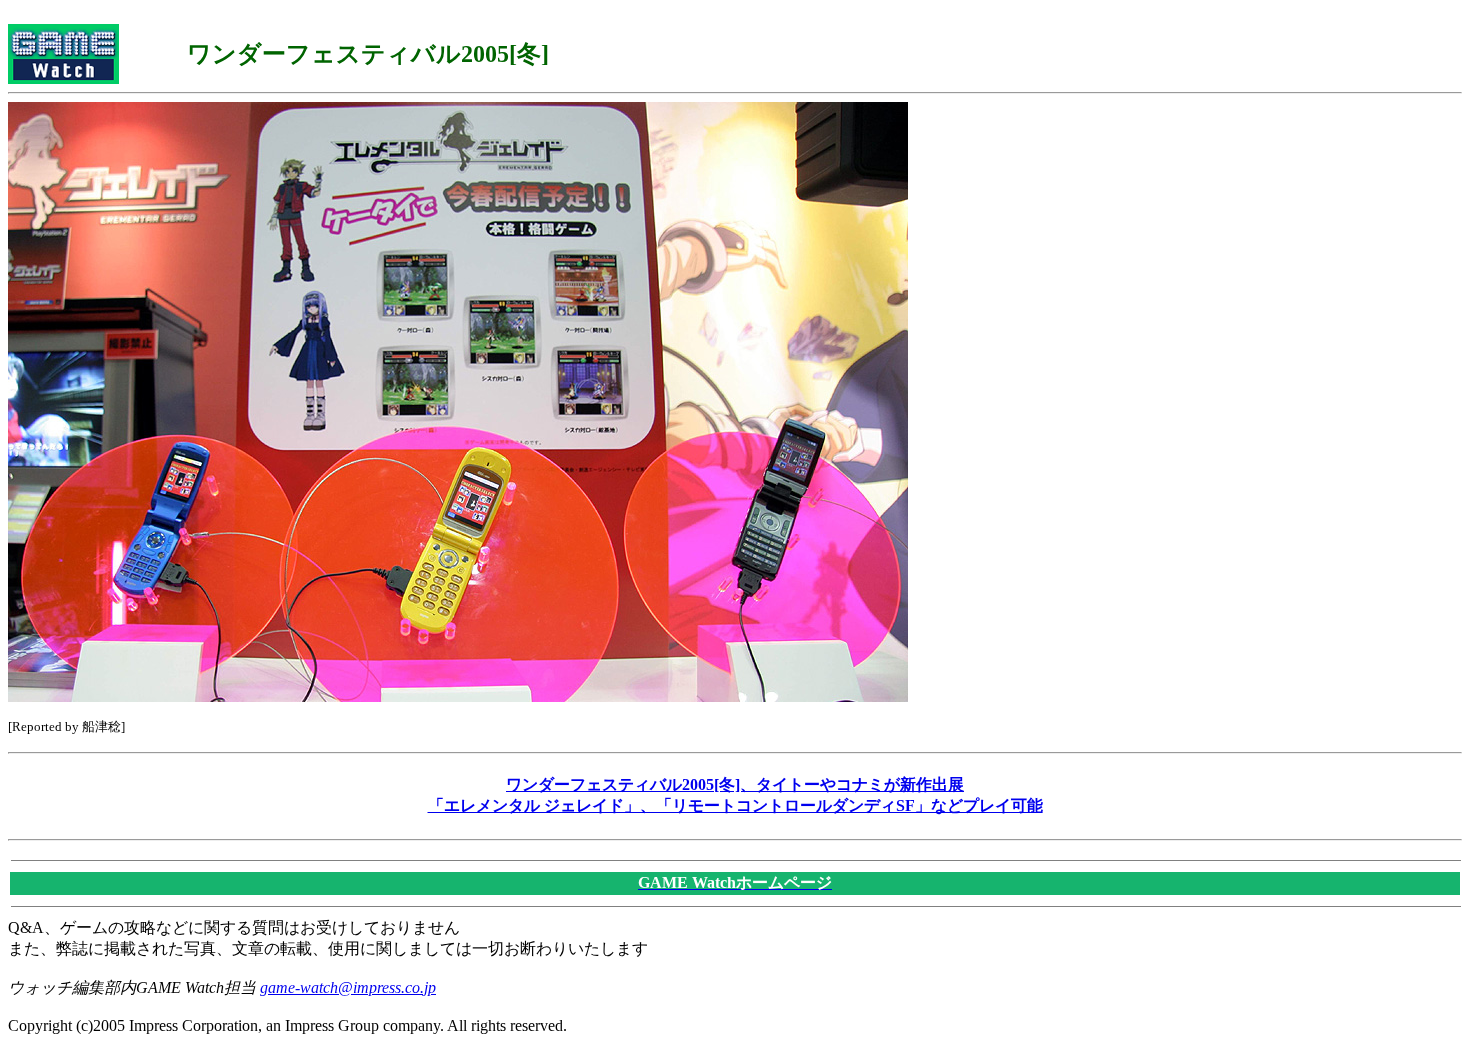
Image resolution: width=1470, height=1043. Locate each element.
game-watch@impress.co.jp (348, 987)
